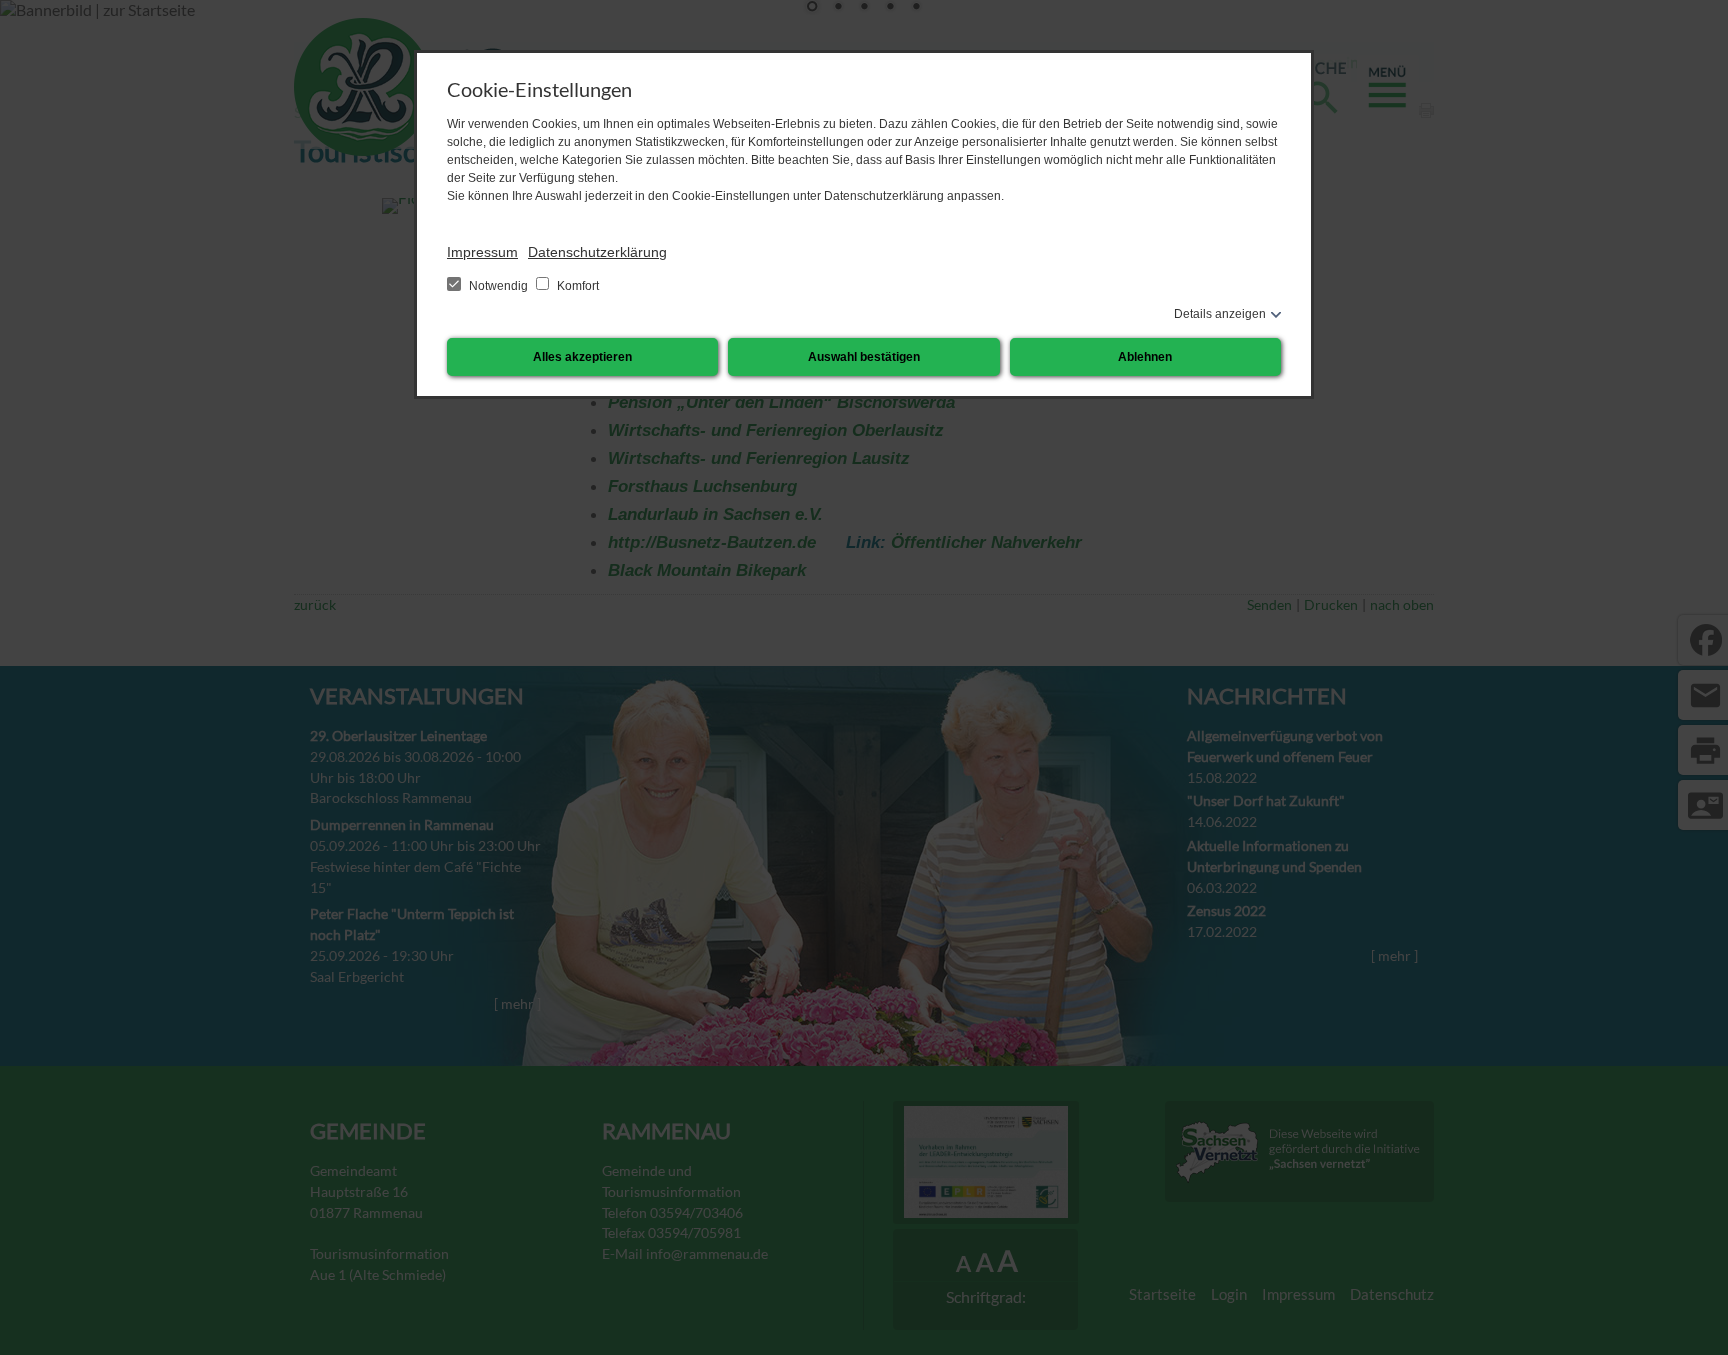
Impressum (482, 252)
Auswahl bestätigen (864, 357)
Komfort (576, 286)
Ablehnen (1145, 357)
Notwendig (498, 286)
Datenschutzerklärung (597, 252)
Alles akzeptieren (582, 357)
